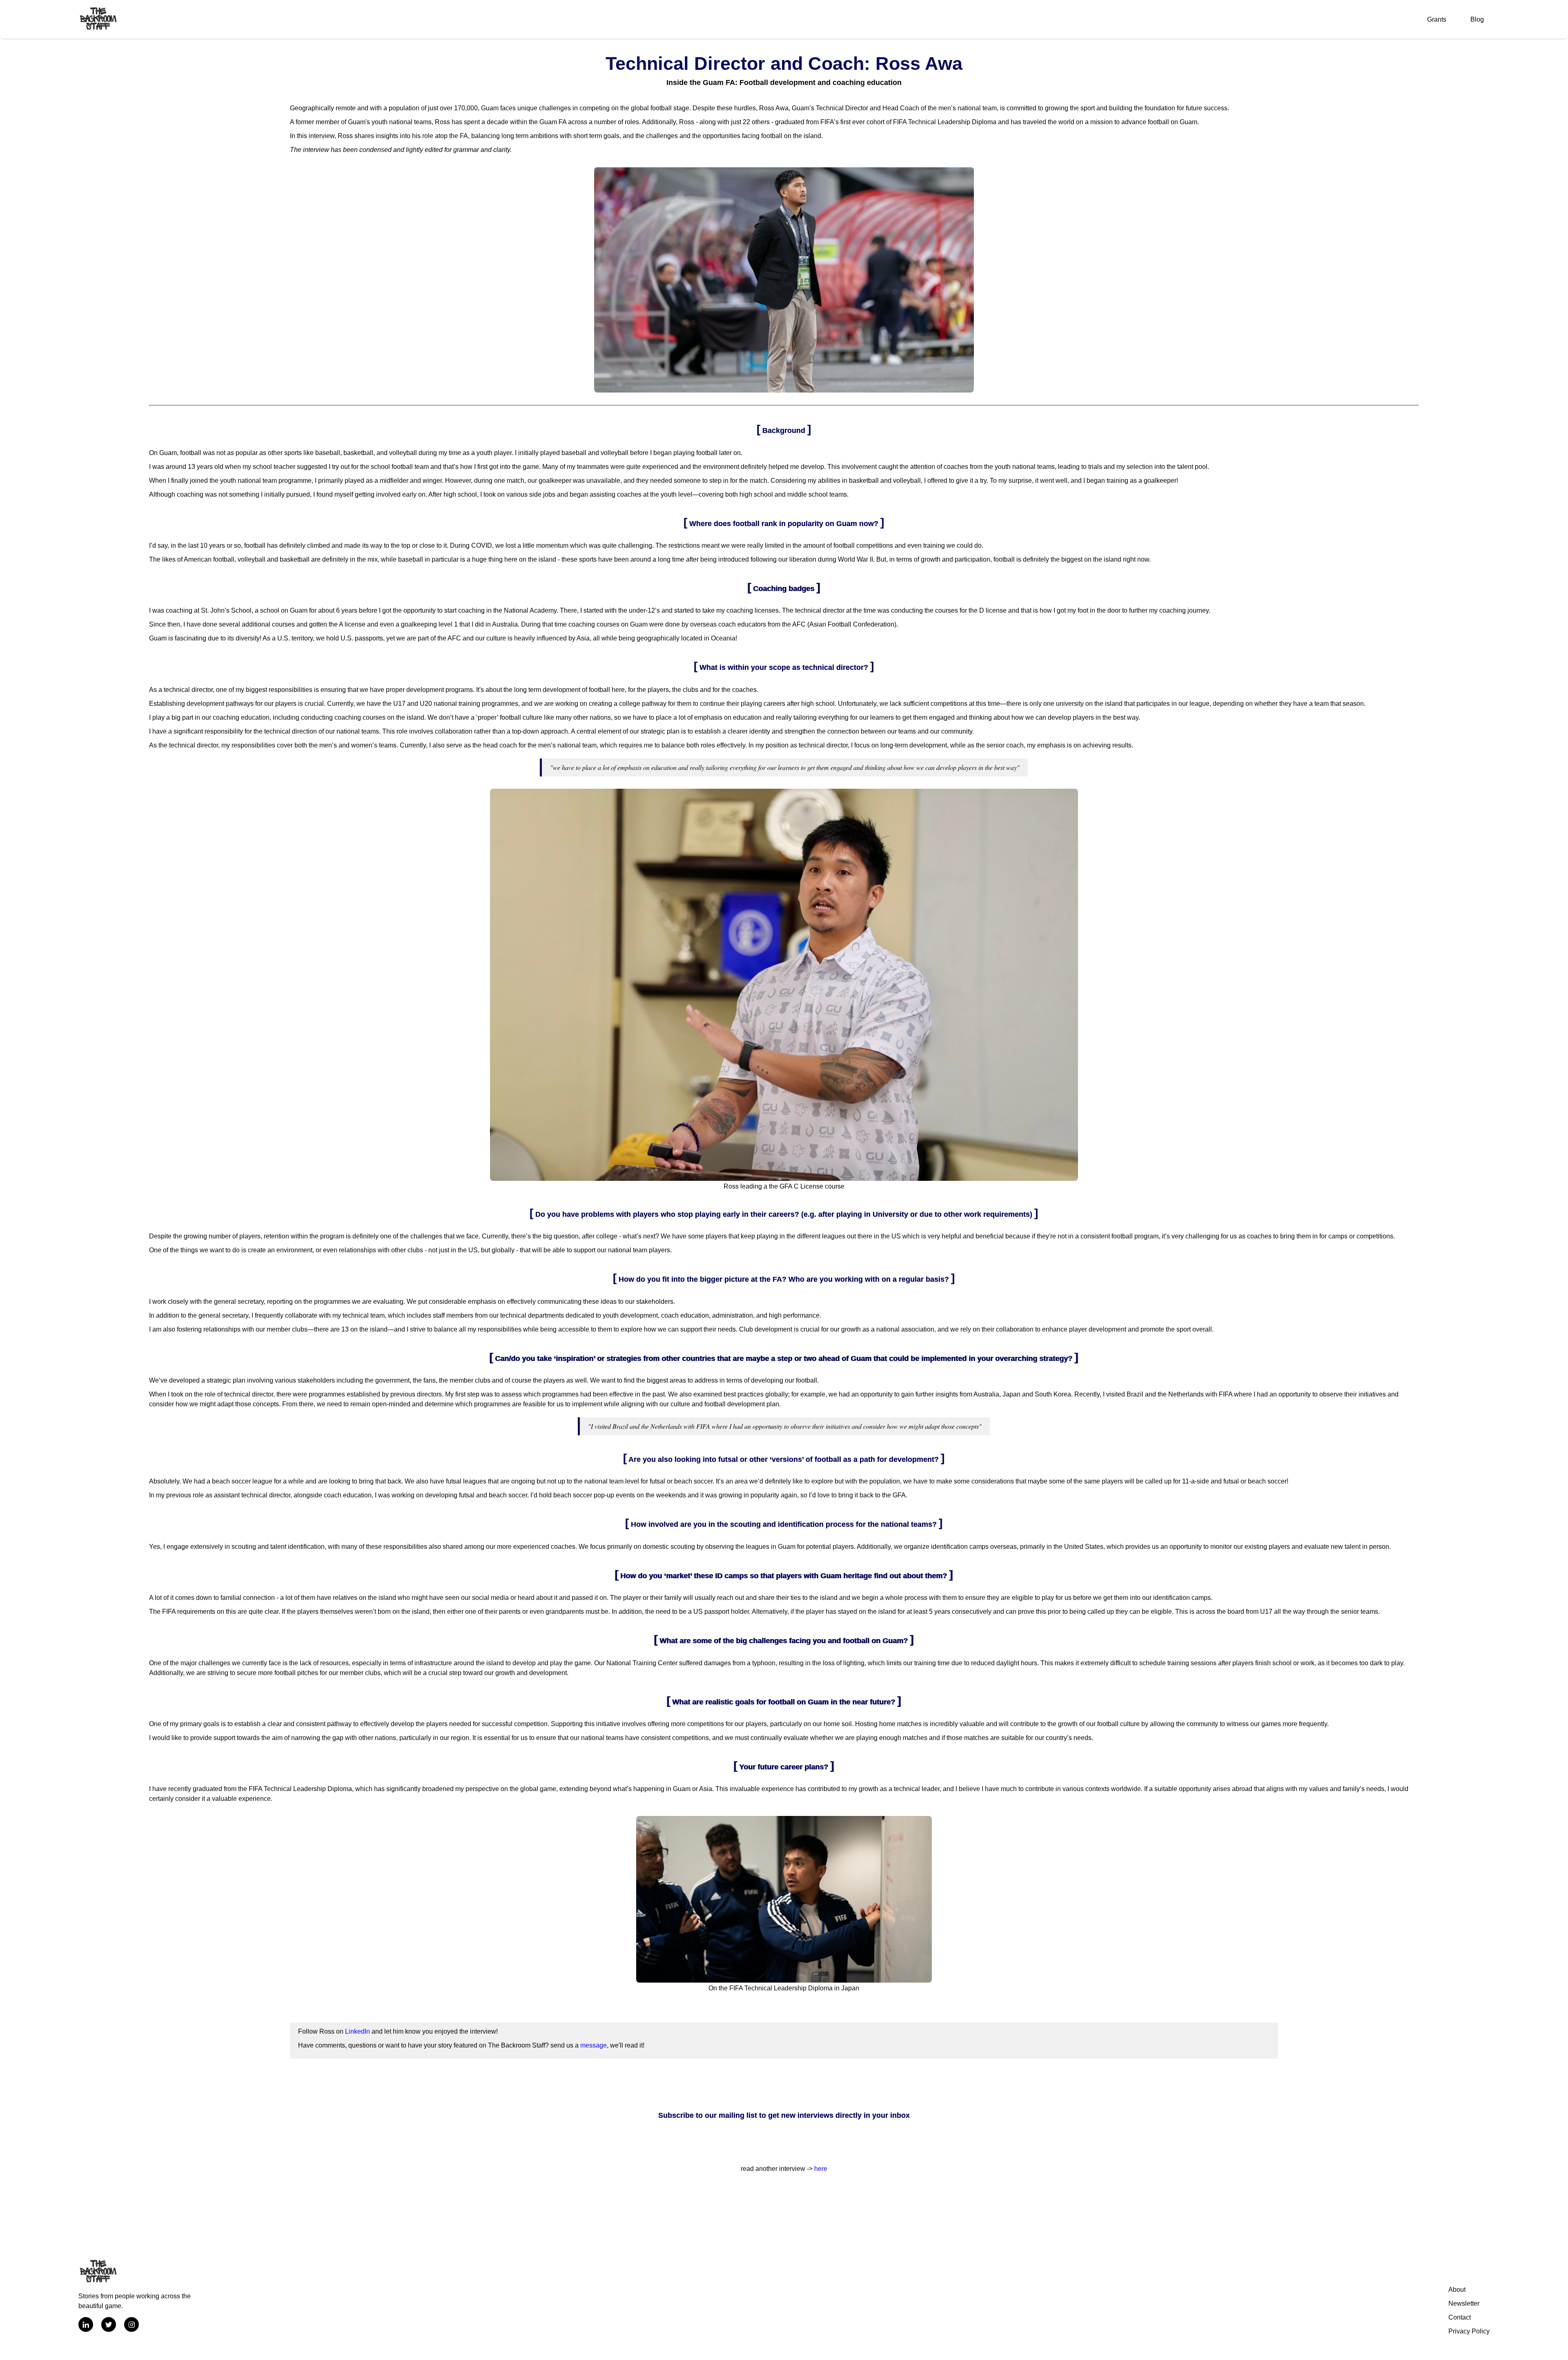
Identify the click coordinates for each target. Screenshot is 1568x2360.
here (821, 2169)
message (594, 2045)
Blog (1477, 19)
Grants (1437, 19)
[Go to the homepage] (98, 19)
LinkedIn (357, 2031)
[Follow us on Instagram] (131, 2326)
